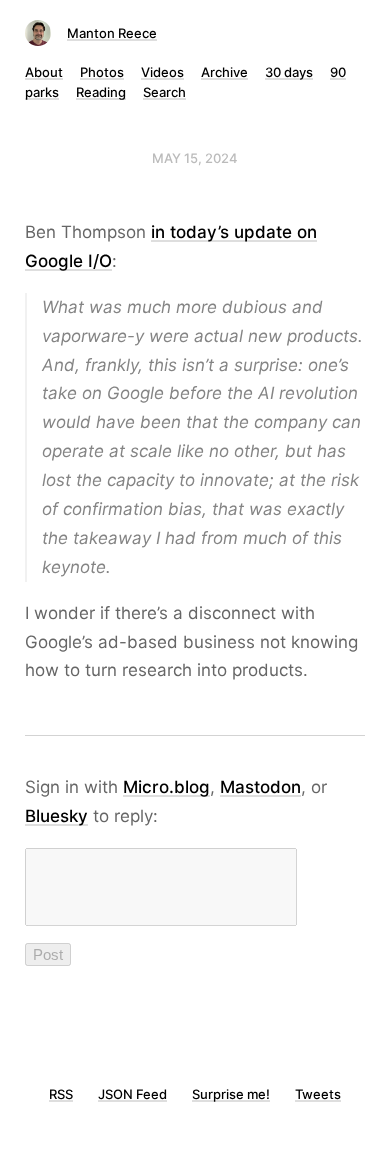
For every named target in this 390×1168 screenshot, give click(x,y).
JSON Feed (132, 1094)
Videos (162, 72)
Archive (224, 72)
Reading (101, 92)
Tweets (318, 1094)
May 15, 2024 (195, 158)
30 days (289, 72)
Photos (102, 72)
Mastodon (260, 787)
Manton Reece (112, 33)
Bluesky (56, 816)
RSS (61, 1094)
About (44, 72)
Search (164, 92)
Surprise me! (231, 1094)
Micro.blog (166, 787)
